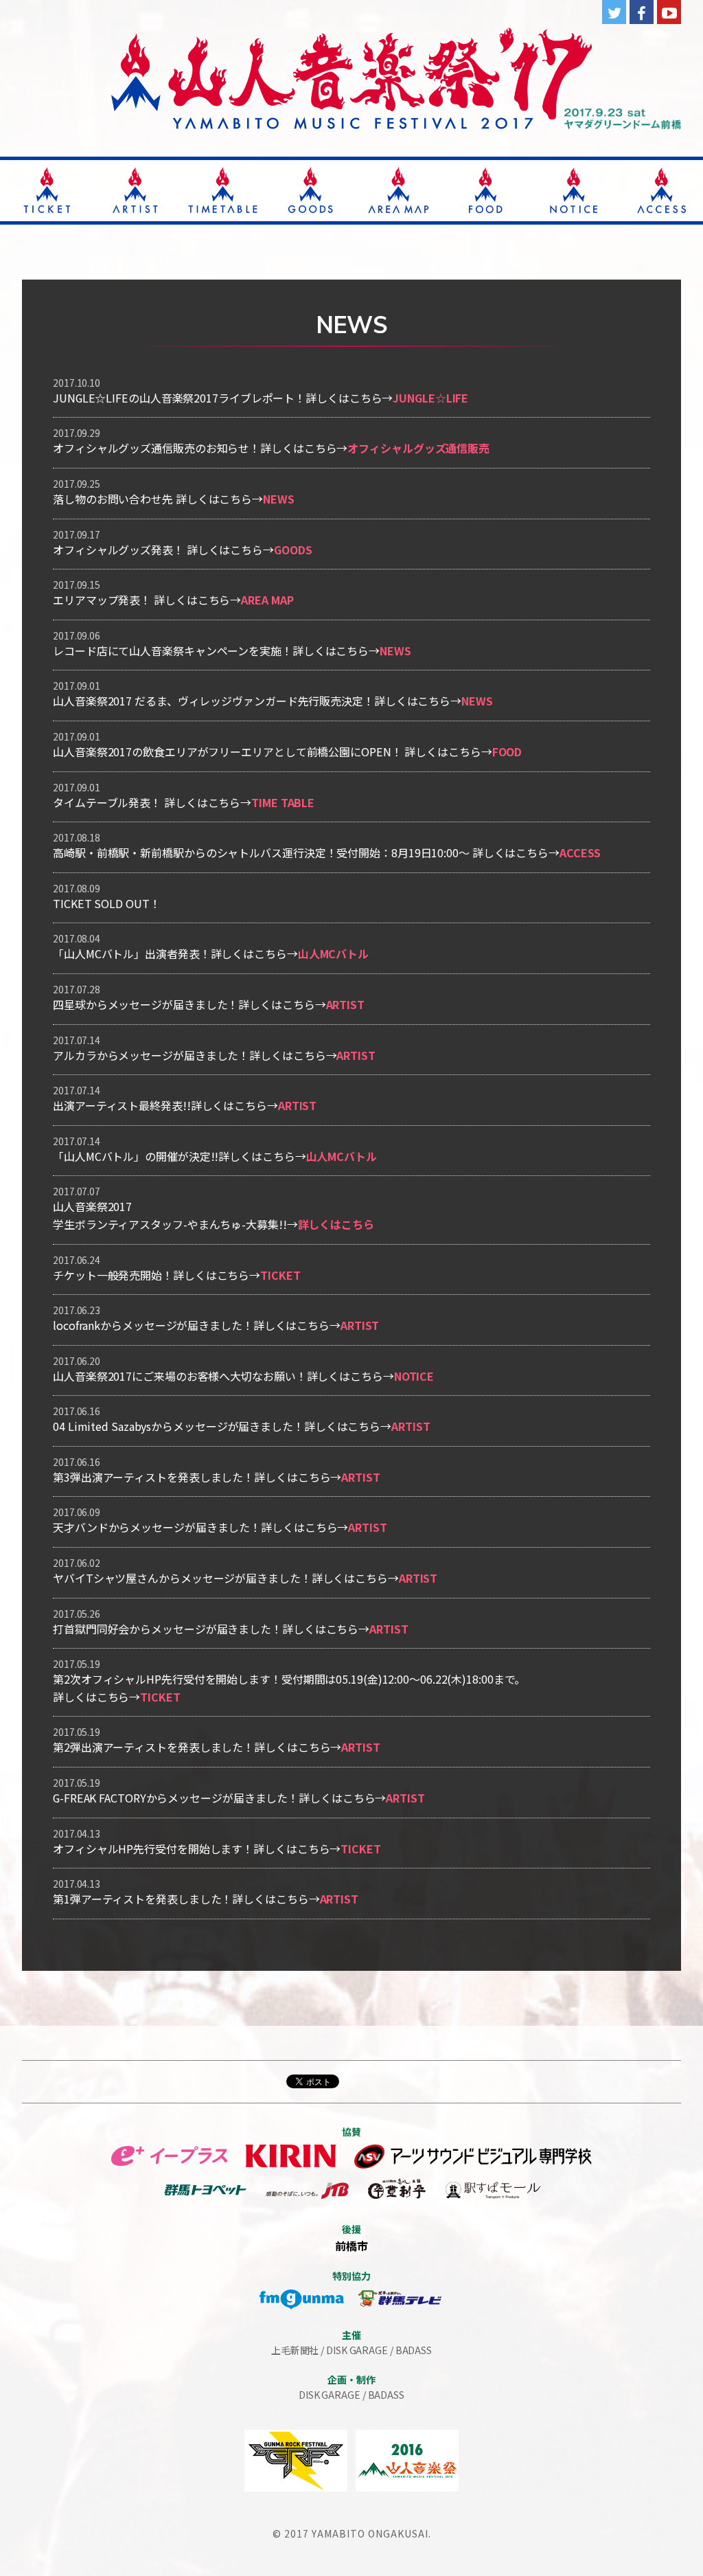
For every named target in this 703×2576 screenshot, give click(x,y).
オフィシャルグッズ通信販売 (418, 448)
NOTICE (414, 1376)
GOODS (293, 550)
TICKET (280, 1275)
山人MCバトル (333, 953)
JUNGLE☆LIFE (430, 398)
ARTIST (345, 1004)
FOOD (507, 752)
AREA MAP (267, 600)
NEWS (279, 499)
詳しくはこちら (336, 1224)
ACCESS (580, 852)
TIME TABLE (283, 802)
